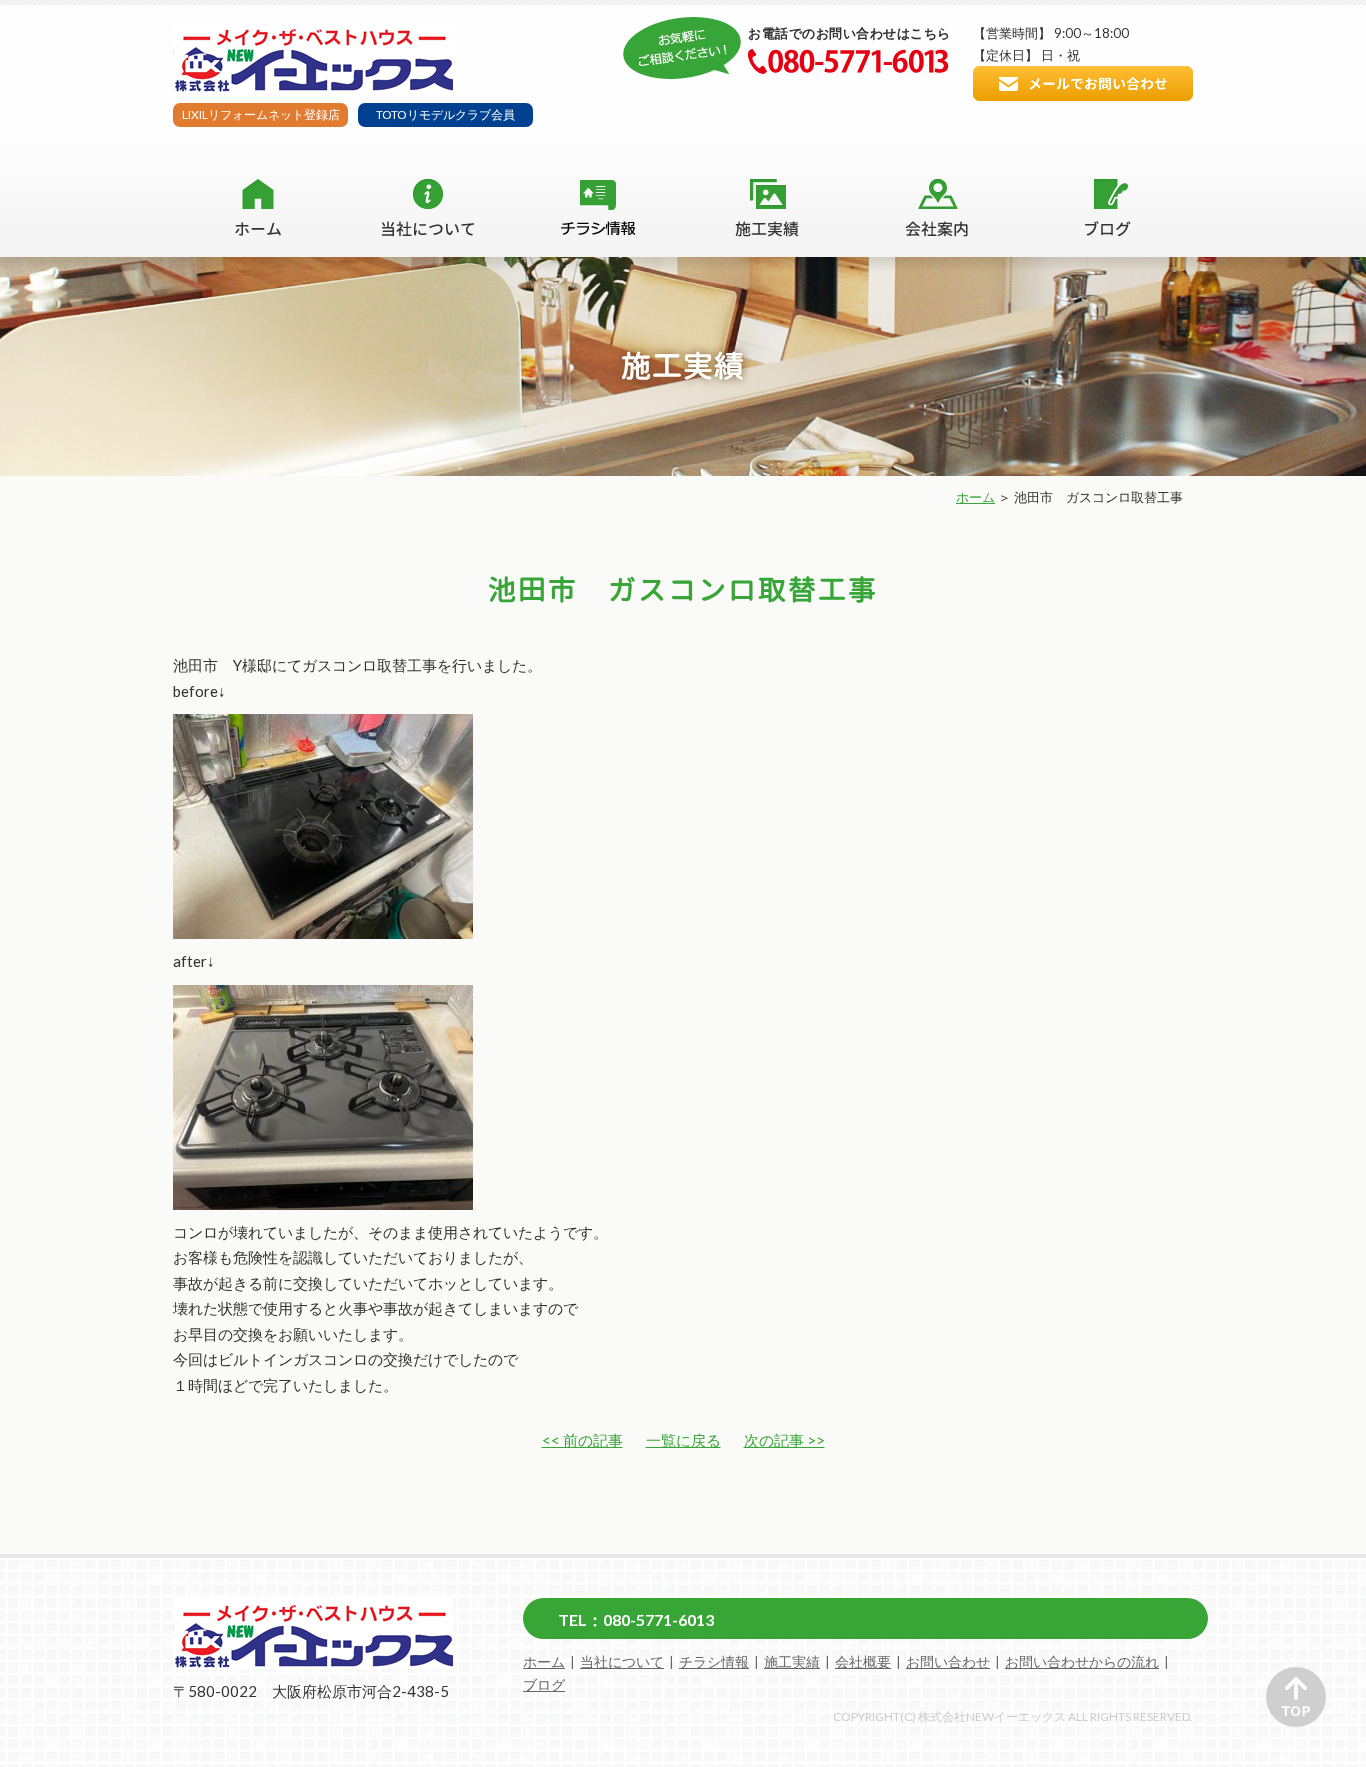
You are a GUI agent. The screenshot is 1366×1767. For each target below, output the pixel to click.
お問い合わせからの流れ (1082, 1662)
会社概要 (863, 1662)
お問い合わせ (948, 1662)
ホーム (975, 497)
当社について (622, 1662)
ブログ (544, 1685)
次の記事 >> (784, 1440)
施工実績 (792, 1662)
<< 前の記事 (582, 1440)
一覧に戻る (683, 1440)
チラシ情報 (714, 1662)
